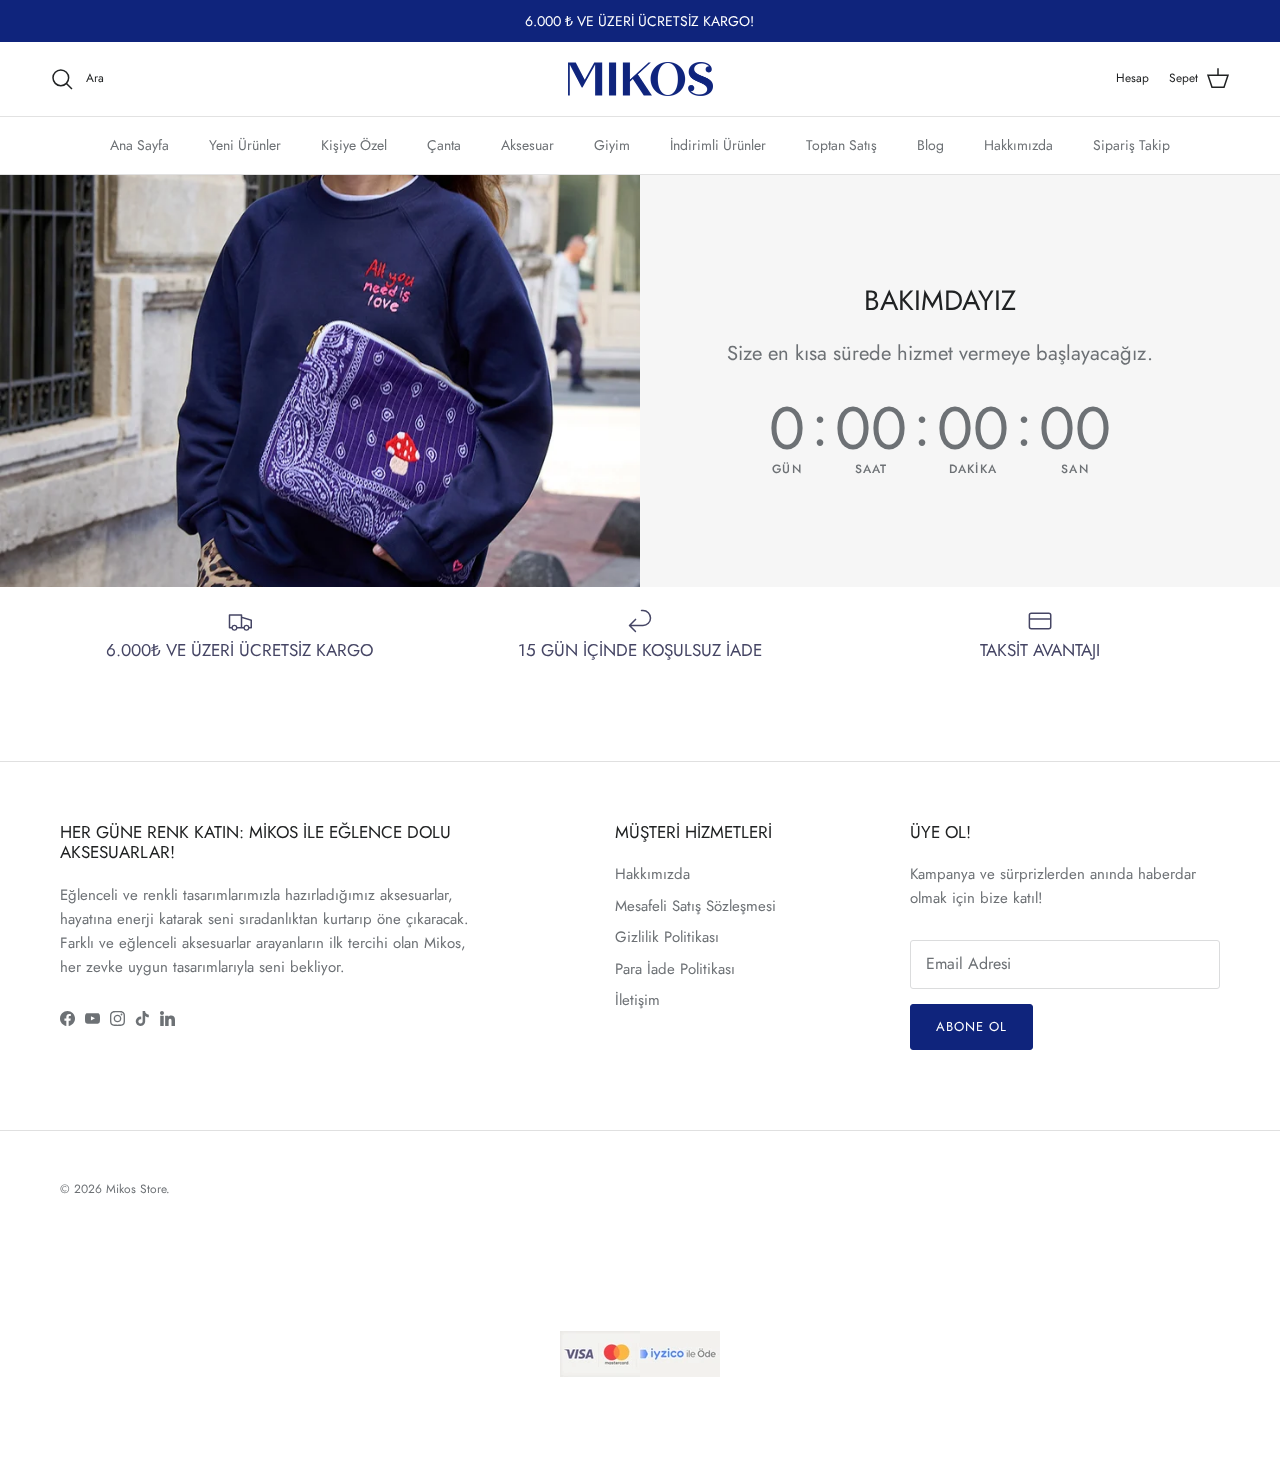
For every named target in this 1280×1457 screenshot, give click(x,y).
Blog (930, 144)
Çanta (444, 144)
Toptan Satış (841, 144)
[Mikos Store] (640, 79)
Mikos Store (136, 1189)
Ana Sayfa (139, 144)
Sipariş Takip (1131, 144)
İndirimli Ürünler (718, 144)
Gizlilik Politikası (667, 937)
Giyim (612, 144)
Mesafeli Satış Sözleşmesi (695, 906)
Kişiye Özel (354, 144)
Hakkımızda (1018, 144)
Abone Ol (971, 1026)
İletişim (637, 1000)
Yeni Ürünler (245, 144)
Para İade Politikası (675, 969)
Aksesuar (527, 144)
